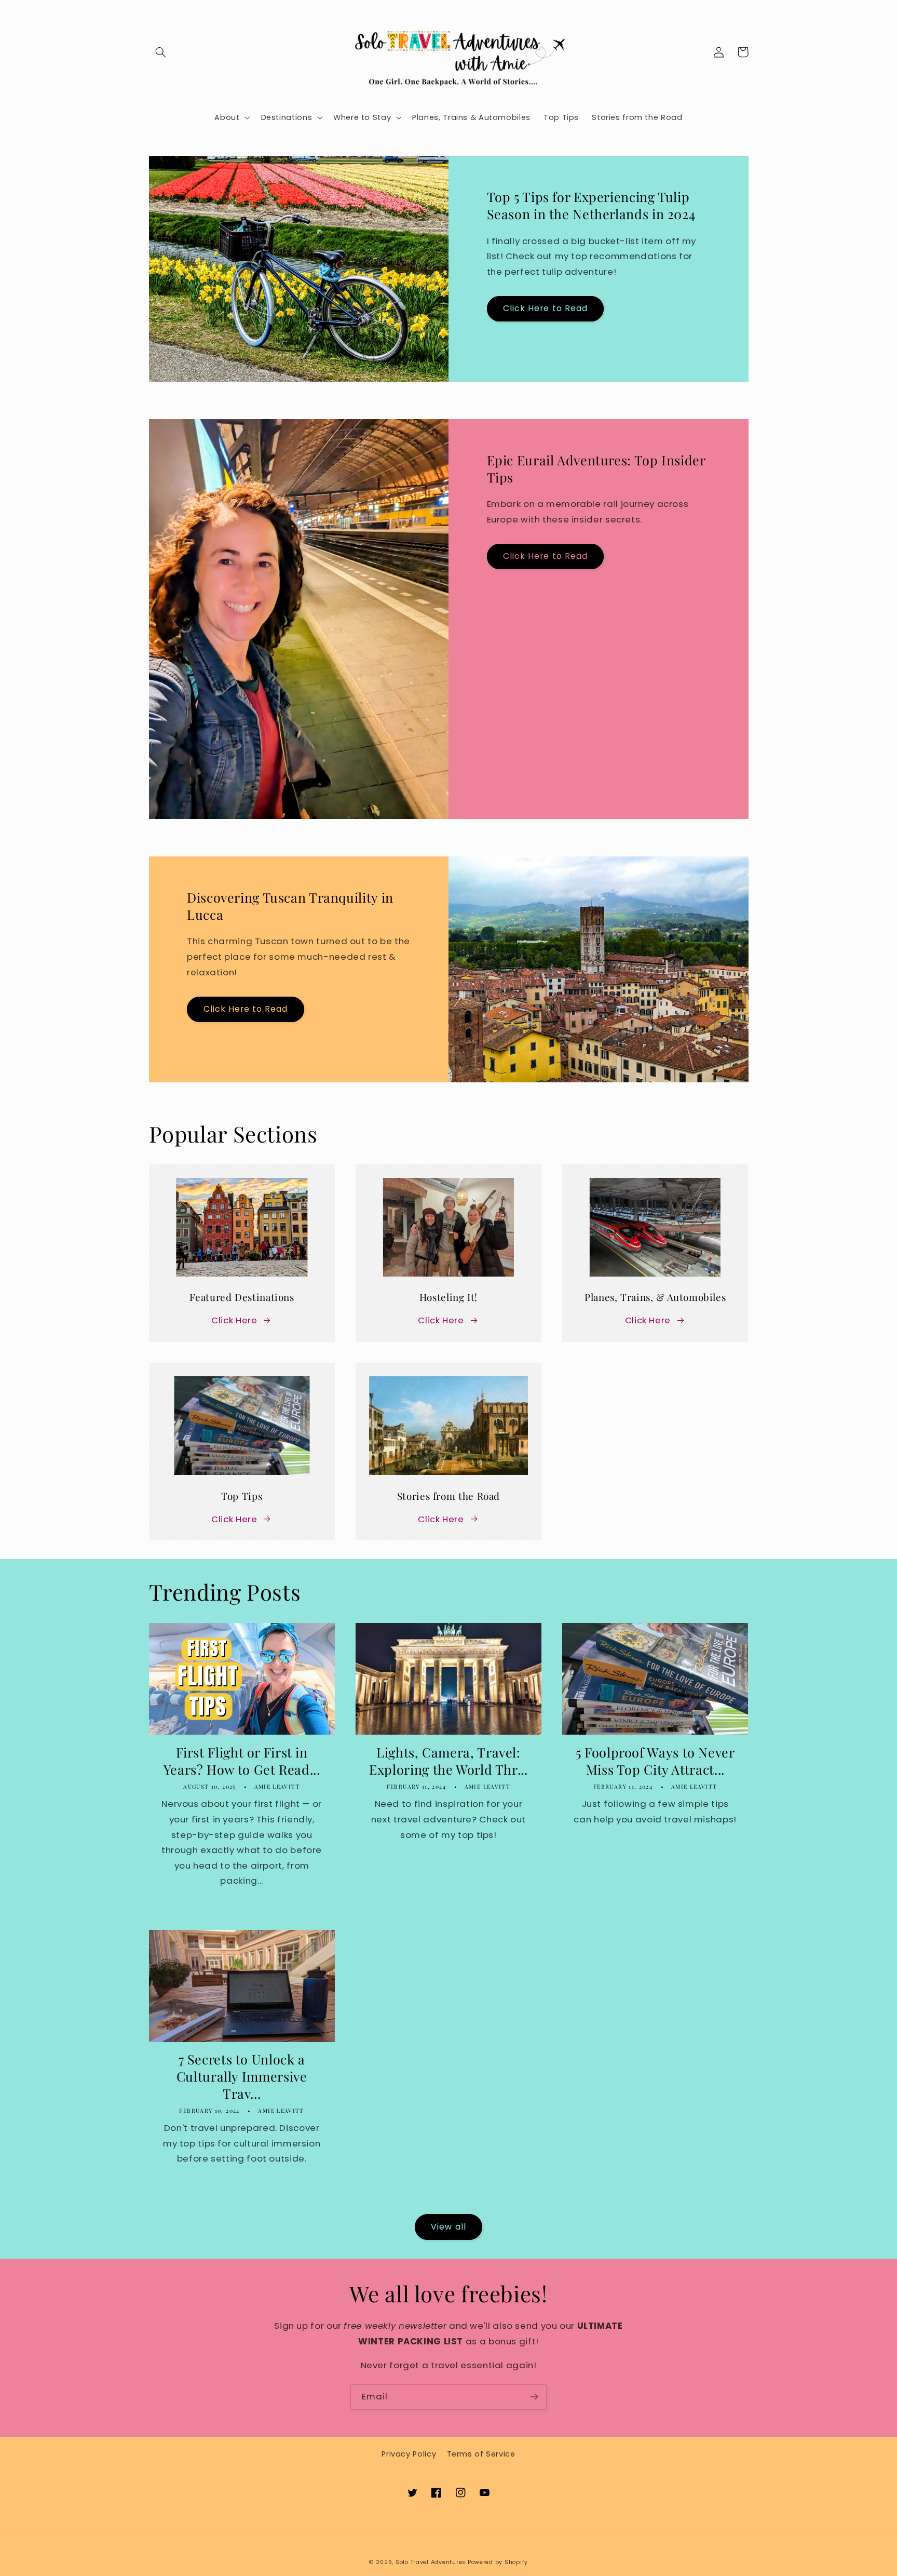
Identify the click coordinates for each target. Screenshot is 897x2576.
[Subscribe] (534, 2397)
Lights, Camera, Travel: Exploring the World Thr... (448, 1761)
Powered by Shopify (498, 2562)
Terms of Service (481, 2454)
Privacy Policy (409, 2454)
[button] (161, 52)
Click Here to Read (545, 308)
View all (448, 2227)
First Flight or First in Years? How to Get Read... (242, 1761)
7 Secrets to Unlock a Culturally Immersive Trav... (242, 2076)
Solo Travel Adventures (431, 2562)
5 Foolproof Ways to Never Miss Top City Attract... (655, 1761)
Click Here (234, 1320)
